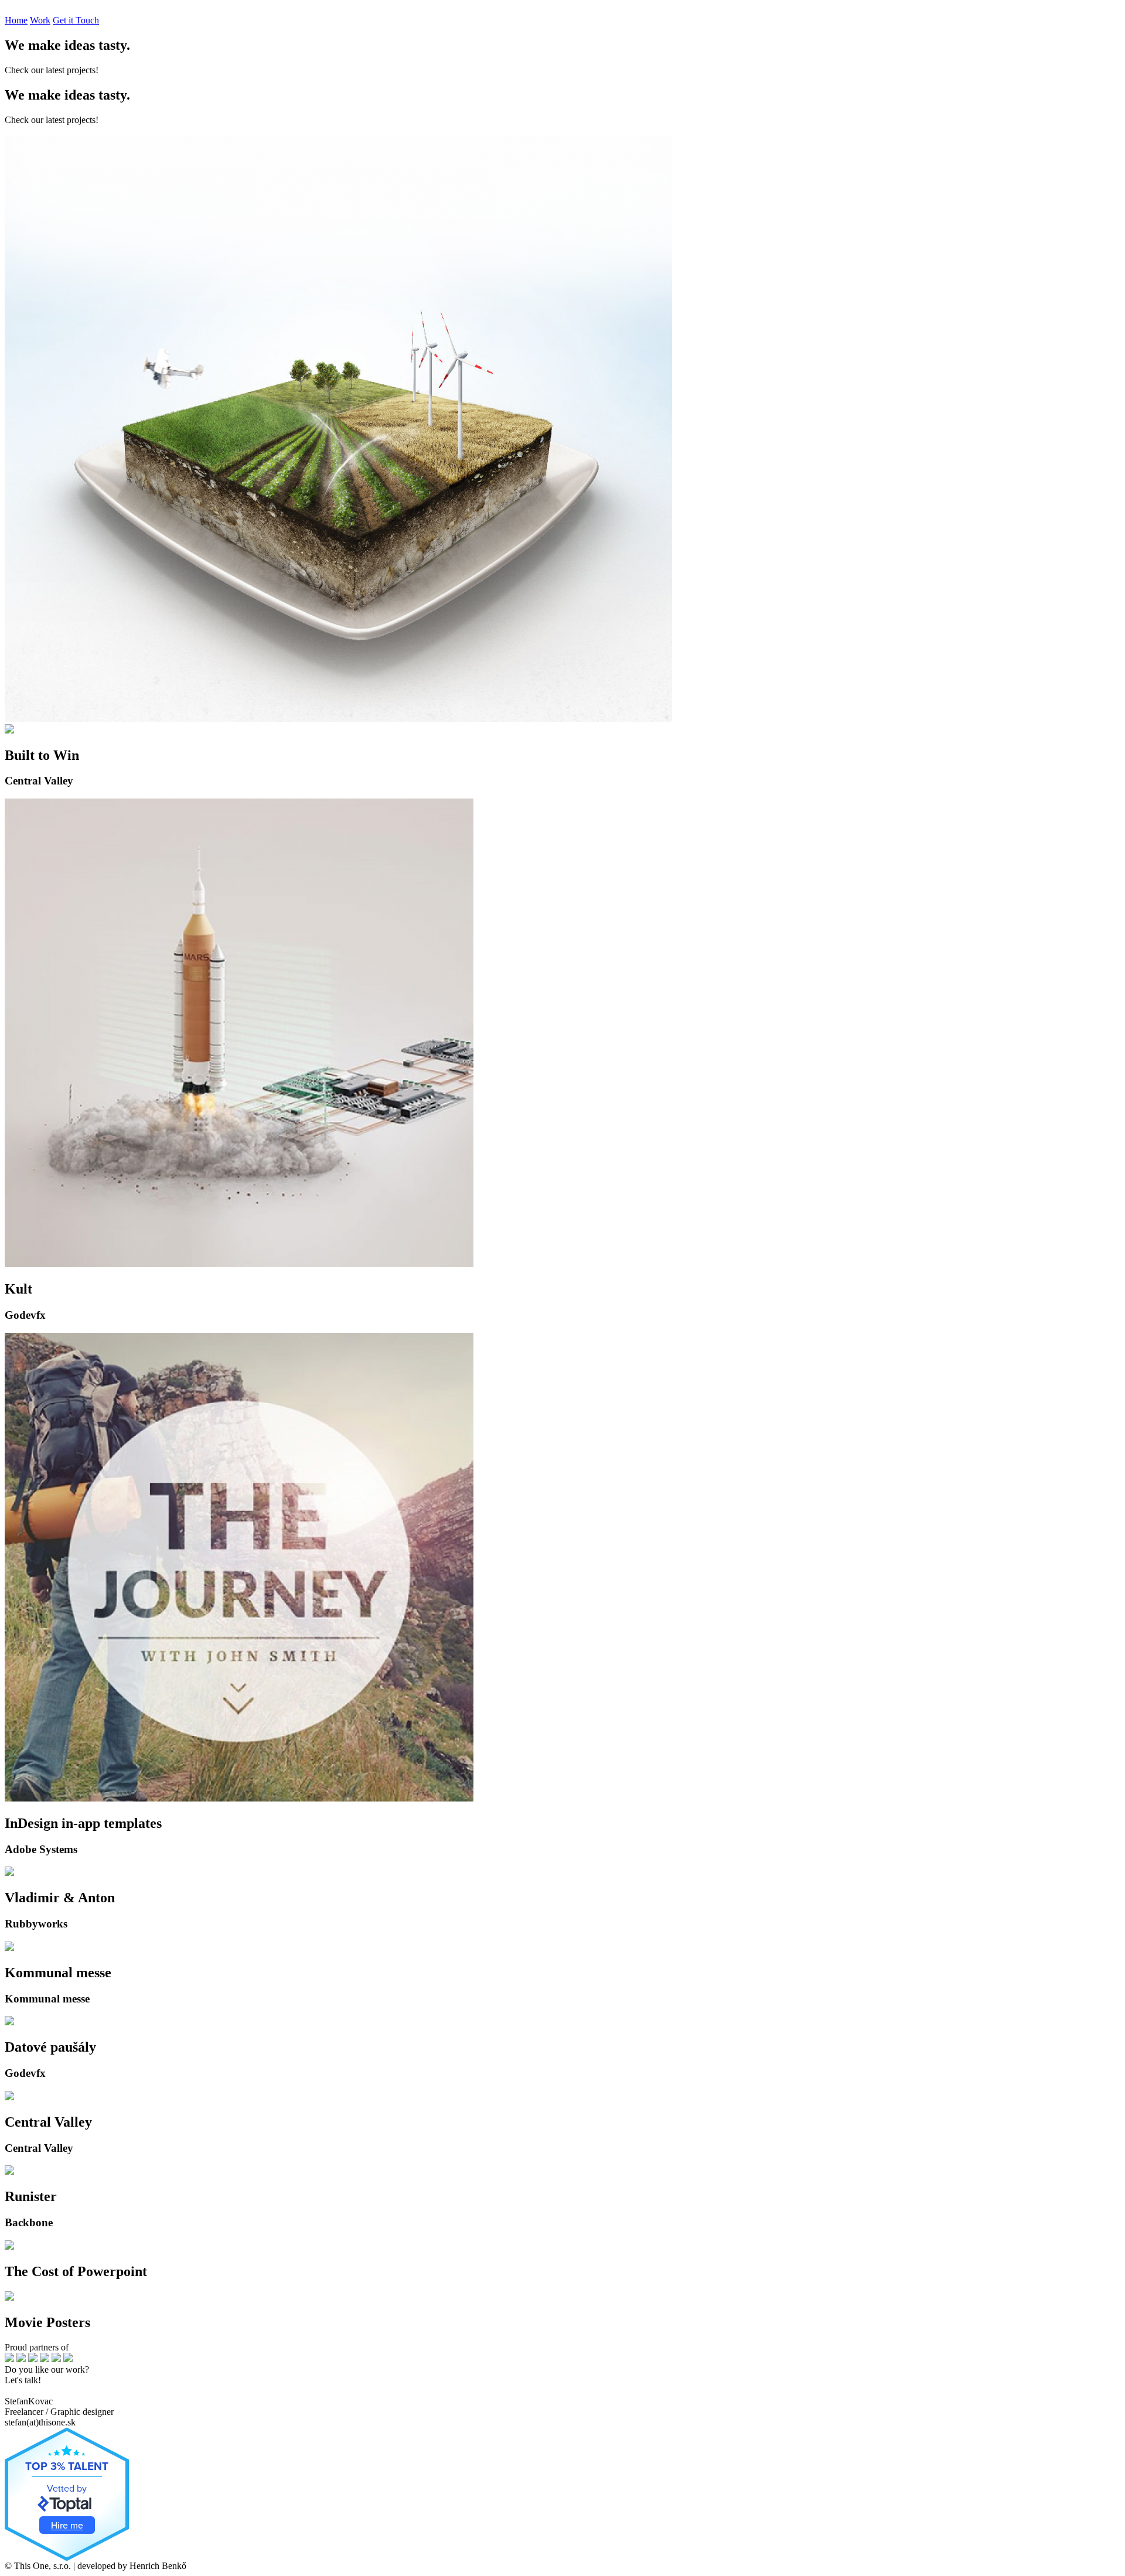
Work (40, 20)
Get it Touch (76, 20)
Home (16, 20)
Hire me (67, 2525)
